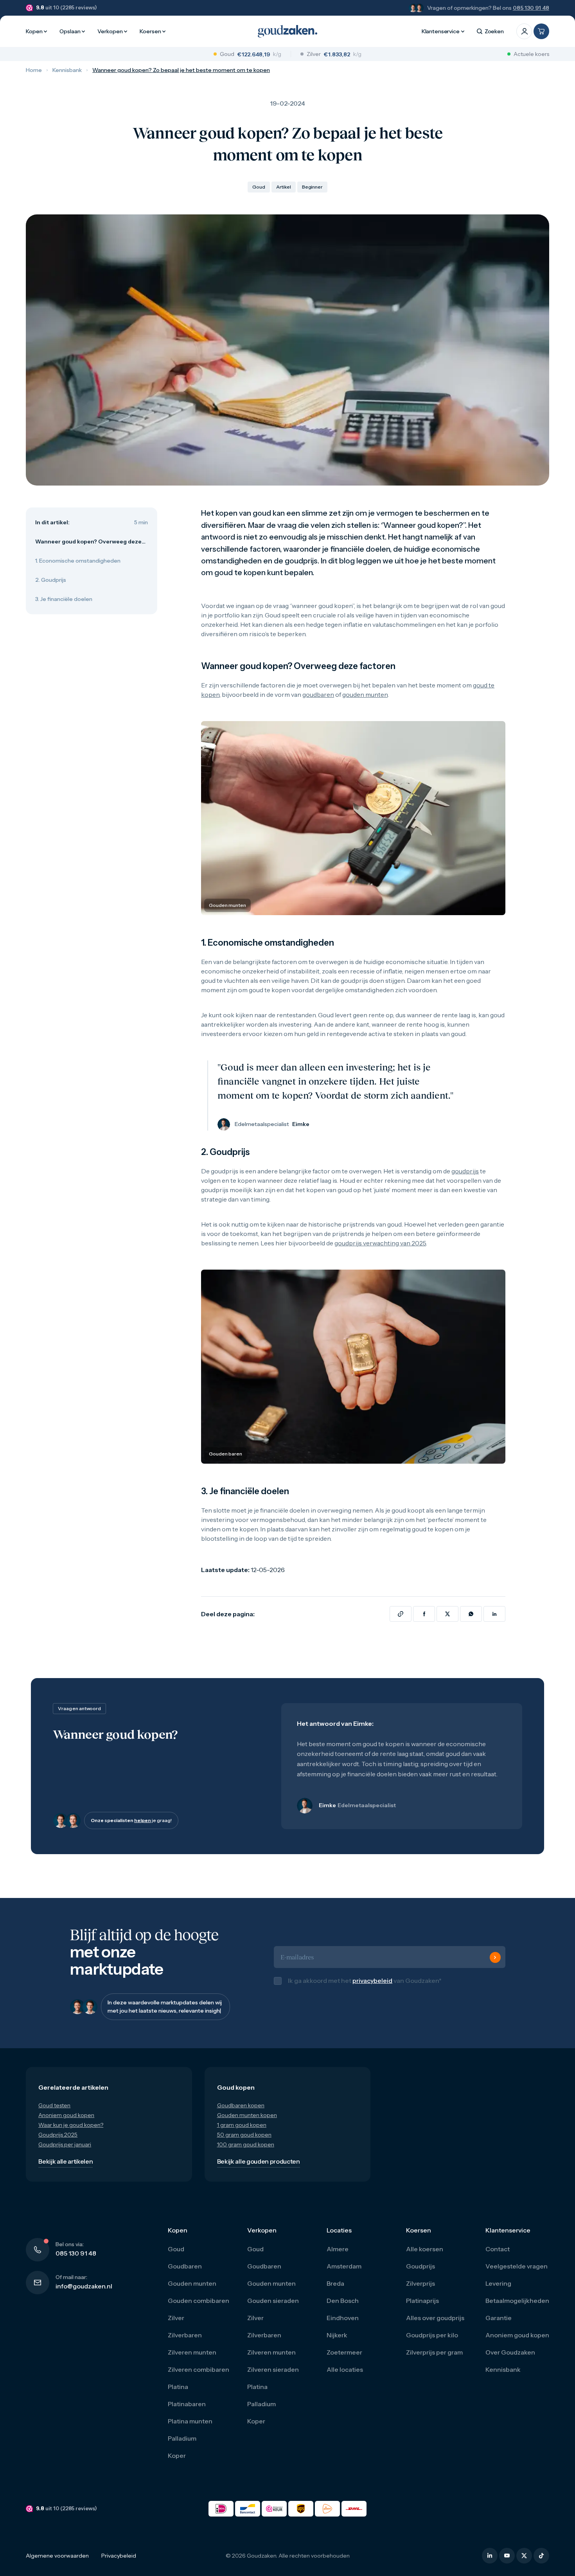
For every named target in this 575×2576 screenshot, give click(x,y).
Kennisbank (67, 70)
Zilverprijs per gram (434, 2360)
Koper (177, 2464)
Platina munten (190, 2429)
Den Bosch (343, 2309)
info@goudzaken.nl (84, 2294)
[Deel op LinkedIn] (494, 1614)
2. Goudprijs (51, 580)
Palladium (182, 2446)
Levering (498, 2292)
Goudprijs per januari (65, 2153)
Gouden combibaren (199, 2309)
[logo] (287, 31)
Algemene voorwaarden (57, 2564)
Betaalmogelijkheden (517, 2309)
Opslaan (70, 31)
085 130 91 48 (531, 8)
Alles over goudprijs (435, 2326)
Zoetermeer (344, 2360)
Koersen (150, 31)
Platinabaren (187, 2412)
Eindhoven (343, 2326)
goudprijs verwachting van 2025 (380, 1243)
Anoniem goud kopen (66, 2123)
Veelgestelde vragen (517, 2274)
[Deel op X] (447, 1614)
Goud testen (54, 2114)
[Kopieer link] (401, 1614)
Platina (178, 2395)
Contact (498, 2257)
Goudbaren (185, 2274)
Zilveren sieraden (273, 2378)
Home (34, 70)
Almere (338, 2257)
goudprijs (465, 1171)
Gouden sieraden (273, 2309)
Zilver (176, 2326)
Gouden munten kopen (247, 2123)
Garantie (499, 2326)
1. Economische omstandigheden (78, 561)
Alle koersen (425, 2257)
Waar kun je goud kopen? (71, 2133)
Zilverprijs (420, 2292)
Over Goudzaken (510, 2360)
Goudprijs (420, 2274)
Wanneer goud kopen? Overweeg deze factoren (88, 542)
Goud (176, 2257)
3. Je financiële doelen (64, 599)
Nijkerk (337, 2343)
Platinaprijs (422, 2309)
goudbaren (318, 694)
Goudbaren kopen (241, 2114)
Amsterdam (344, 2274)
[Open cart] (541, 31)
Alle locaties (345, 2378)
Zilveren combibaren (199, 2378)
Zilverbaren (185, 2343)
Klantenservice (441, 31)
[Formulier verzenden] (495, 1962)
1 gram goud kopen (242, 2133)
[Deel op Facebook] (424, 1614)
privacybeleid (372, 1985)
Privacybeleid (119, 2564)
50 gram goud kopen (244, 2143)
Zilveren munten (192, 2360)
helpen (143, 1820)
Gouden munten (192, 2292)
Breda (335, 2292)
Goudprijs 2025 (58, 2143)
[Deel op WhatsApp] (471, 1614)
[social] (490, 2564)
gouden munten (365, 694)
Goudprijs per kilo (432, 2343)
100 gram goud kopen (246, 2153)
